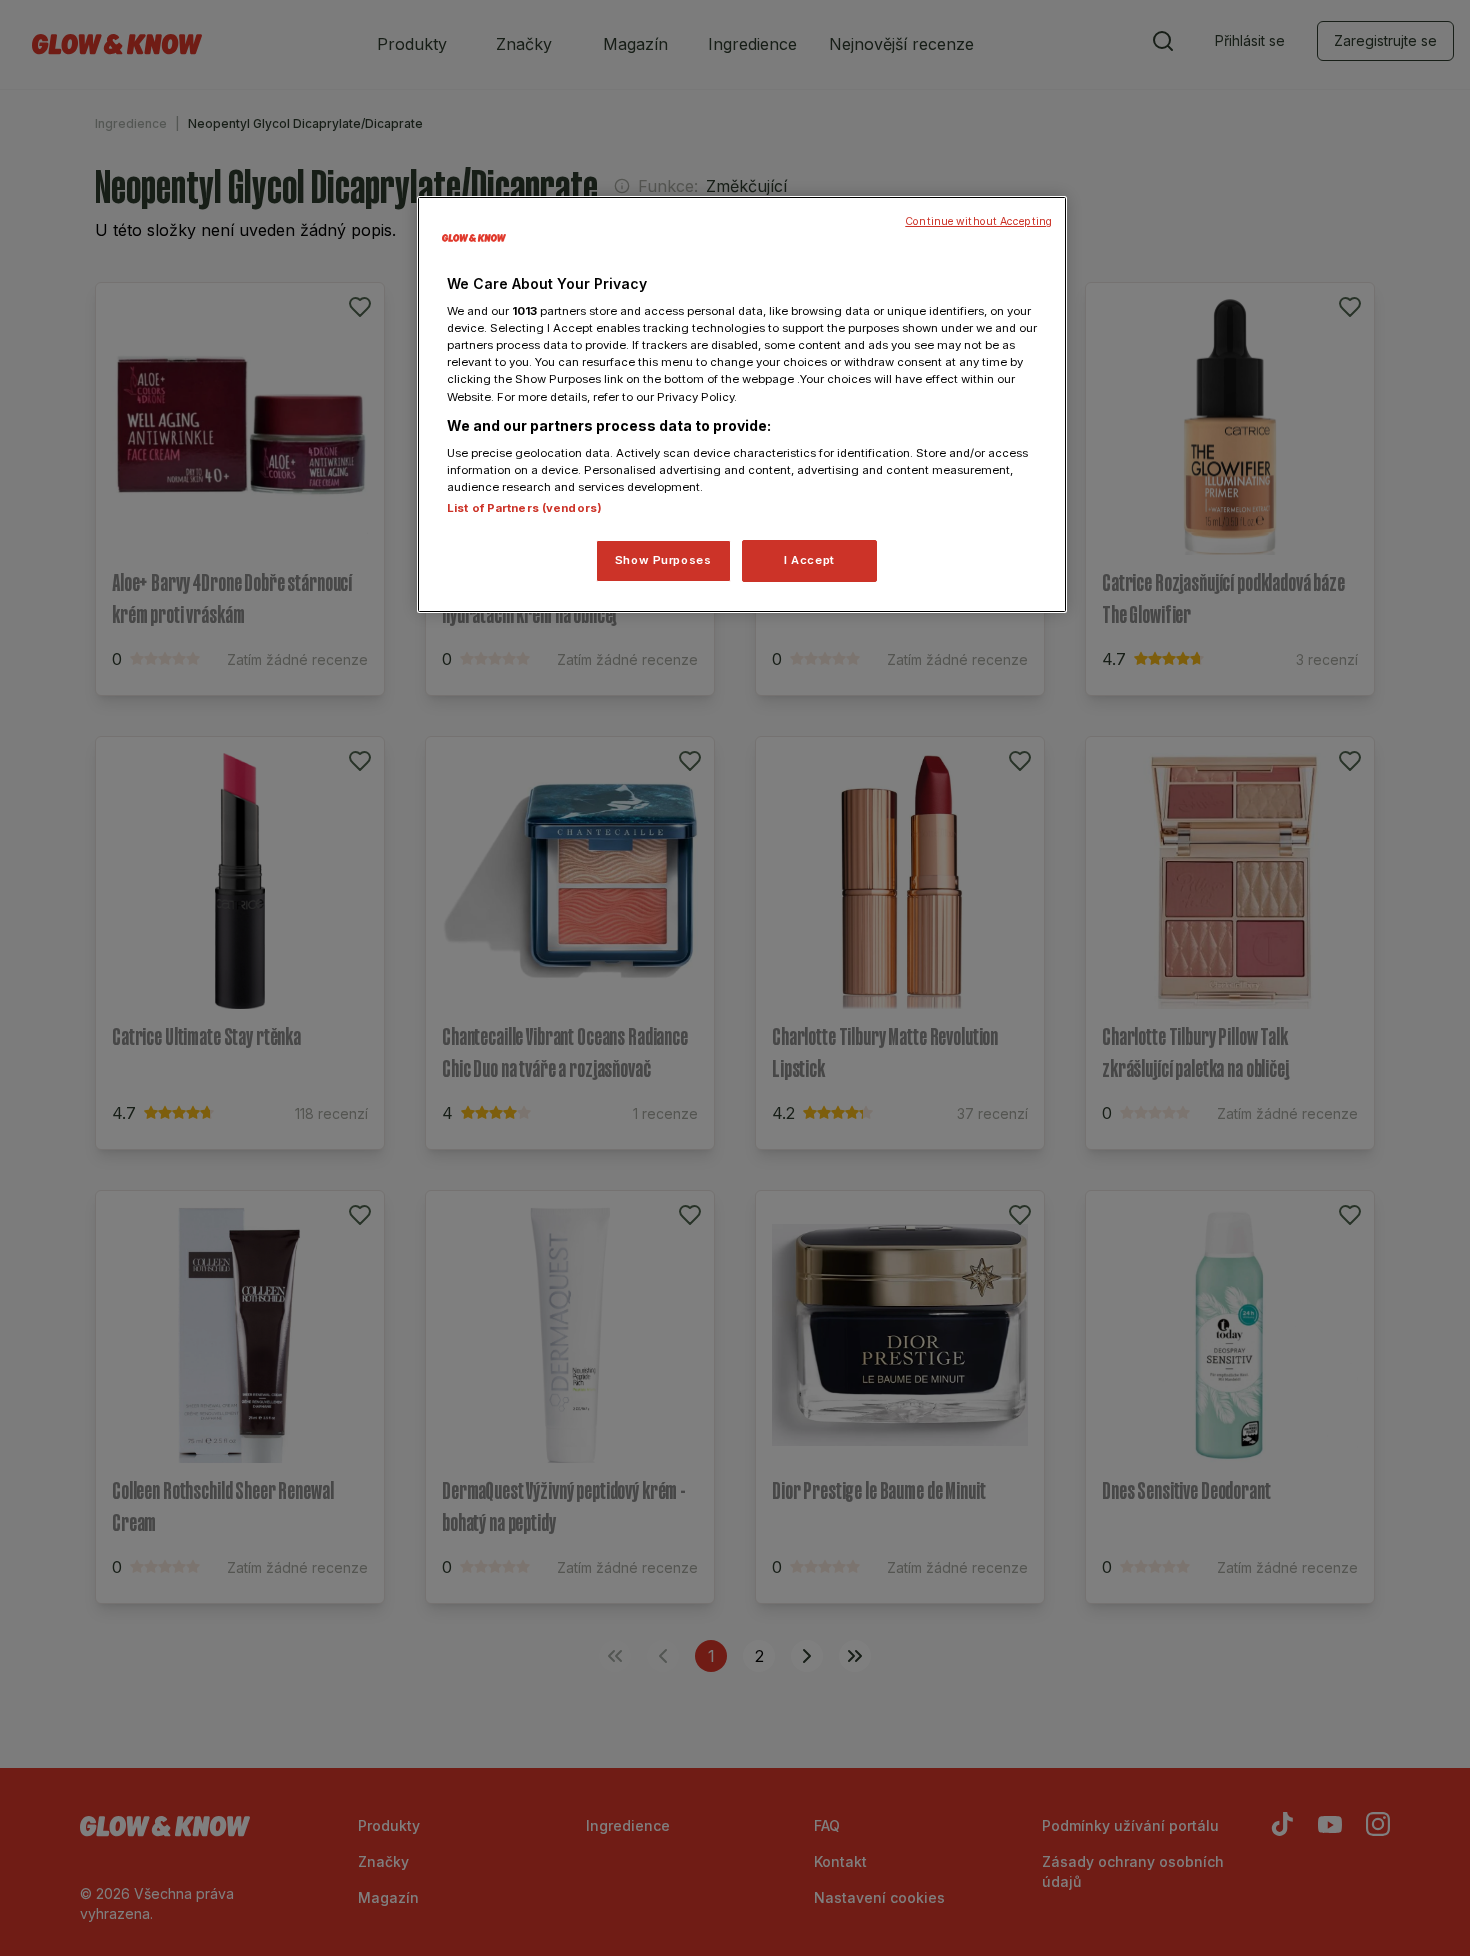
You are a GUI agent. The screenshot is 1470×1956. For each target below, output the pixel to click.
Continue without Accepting (978, 221)
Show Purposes (663, 560)
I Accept (809, 560)
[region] (742, 405)
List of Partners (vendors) (524, 508)
